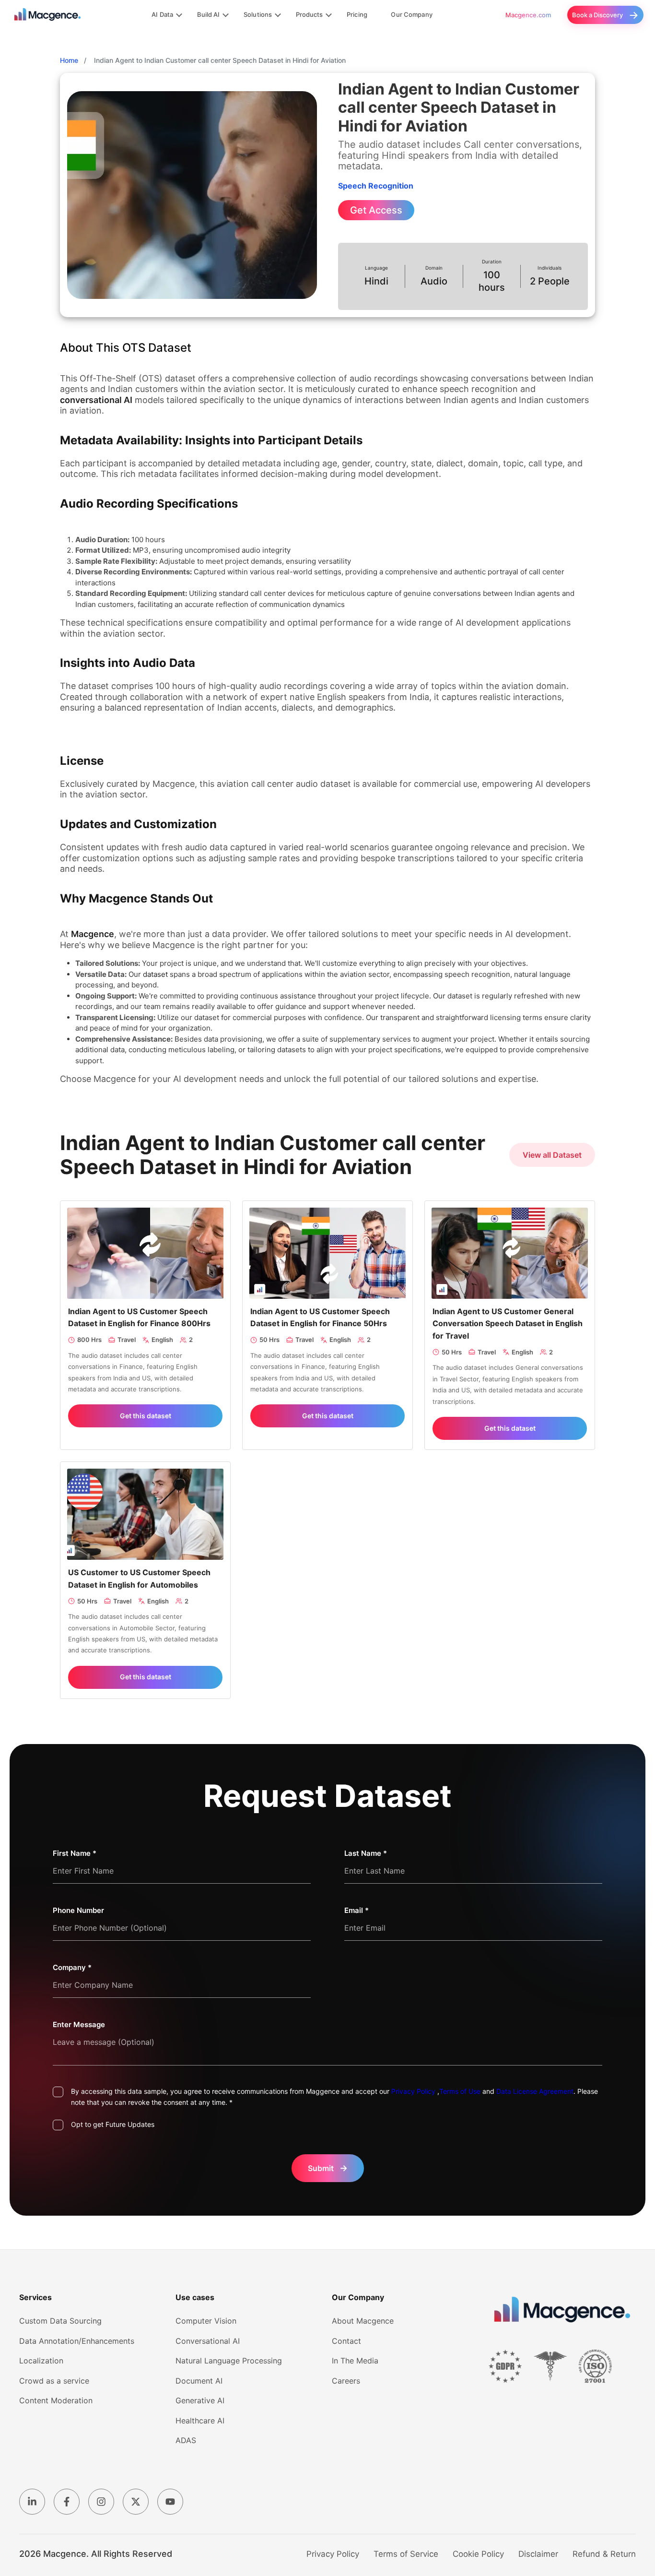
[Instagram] (101, 2502)
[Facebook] (67, 2502)
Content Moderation (56, 2400)
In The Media (355, 2361)
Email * (357, 1910)
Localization (41, 2361)
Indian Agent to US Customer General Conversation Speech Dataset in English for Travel (508, 1324)
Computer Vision (206, 2321)
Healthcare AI (200, 2421)
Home (69, 60)
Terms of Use (460, 2091)
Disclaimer (538, 2554)
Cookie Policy (478, 2554)
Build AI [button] (209, 14)
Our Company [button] (411, 14)
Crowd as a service (54, 2381)
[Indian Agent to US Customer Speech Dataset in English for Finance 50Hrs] (327, 1252)
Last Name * (366, 1853)
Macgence (93, 934)
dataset (155, 974)
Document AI (199, 2381)
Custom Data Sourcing (60, 2321)
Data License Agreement (535, 2091)
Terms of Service (406, 2554)
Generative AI (200, 2400)
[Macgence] (562, 2310)
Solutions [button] (258, 14)
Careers (346, 2381)
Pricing (357, 14)
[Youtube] (170, 2502)
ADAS (186, 2440)
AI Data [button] (162, 14)
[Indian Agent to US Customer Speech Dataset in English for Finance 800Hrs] (145, 1252)
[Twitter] (136, 2502)
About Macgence (363, 2321)
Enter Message (79, 2024)
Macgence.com (528, 15)
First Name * (75, 1853)
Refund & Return (604, 2554)
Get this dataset (146, 1416)
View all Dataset (552, 1155)
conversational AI (96, 400)
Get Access (376, 210)
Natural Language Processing (229, 2361)
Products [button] (310, 14)
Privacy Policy (413, 2091)
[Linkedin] (32, 2502)
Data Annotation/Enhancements (77, 2341)
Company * (72, 1967)
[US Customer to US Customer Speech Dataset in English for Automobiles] (145, 1514)
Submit (328, 2168)
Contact (346, 2341)
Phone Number (78, 1910)
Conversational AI (208, 2341)
